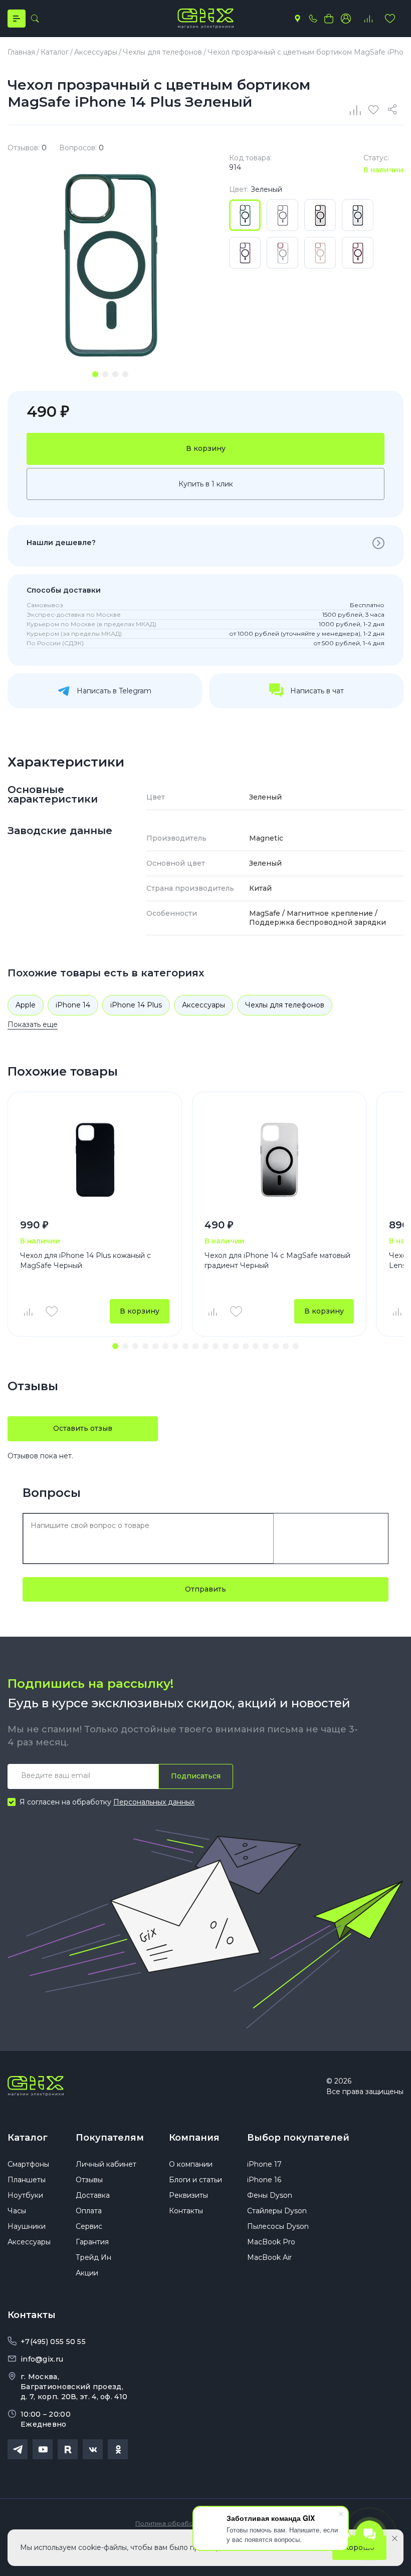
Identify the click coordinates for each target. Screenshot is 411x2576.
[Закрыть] (395, 2538)
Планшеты (27, 2180)
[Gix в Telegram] (18, 2449)
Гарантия (92, 2242)
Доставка (93, 2195)
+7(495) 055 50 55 (53, 2342)
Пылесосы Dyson (278, 2226)
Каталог (28, 2138)
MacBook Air (269, 2257)
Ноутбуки (25, 2195)
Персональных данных (154, 1802)
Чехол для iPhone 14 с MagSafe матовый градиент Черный (277, 1260)
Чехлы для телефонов (285, 1005)
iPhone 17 (264, 2164)
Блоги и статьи (195, 2180)
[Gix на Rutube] (68, 2449)
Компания (194, 2138)
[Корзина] (329, 19)
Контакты (186, 2211)
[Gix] (205, 19)
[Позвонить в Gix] (313, 19)
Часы (17, 2211)
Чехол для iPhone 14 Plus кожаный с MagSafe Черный (85, 1260)
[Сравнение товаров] (368, 19)
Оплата (89, 2211)
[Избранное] (390, 19)
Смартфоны (28, 2164)
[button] (115, 1346)
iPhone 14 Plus (136, 1005)
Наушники (27, 2226)
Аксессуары (203, 1005)
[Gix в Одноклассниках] (118, 2449)
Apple (26, 1005)
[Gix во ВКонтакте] (93, 2449)
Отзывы (89, 2180)
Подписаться (196, 1776)
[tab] (95, 374)
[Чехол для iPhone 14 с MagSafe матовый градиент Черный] (279, 1160)
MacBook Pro (271, 2242)
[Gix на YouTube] (43, 2449)
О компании (191, 2164)
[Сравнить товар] (28, 1312)
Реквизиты (188, 2195)
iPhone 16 (264, 2180)
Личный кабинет (106, 2164)
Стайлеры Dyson (277, 2211)
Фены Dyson (270, 2195)
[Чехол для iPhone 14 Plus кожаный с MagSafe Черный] (95, 1160)
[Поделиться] (394, 110)
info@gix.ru (42, 2359)
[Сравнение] (356, 110)
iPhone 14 (73, 1005)
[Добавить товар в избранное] (52, 1312)
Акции (87, 2273)
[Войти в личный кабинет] (346, 19)
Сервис (89, 2226)
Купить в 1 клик (206, 484)
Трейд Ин (93, 2257)
